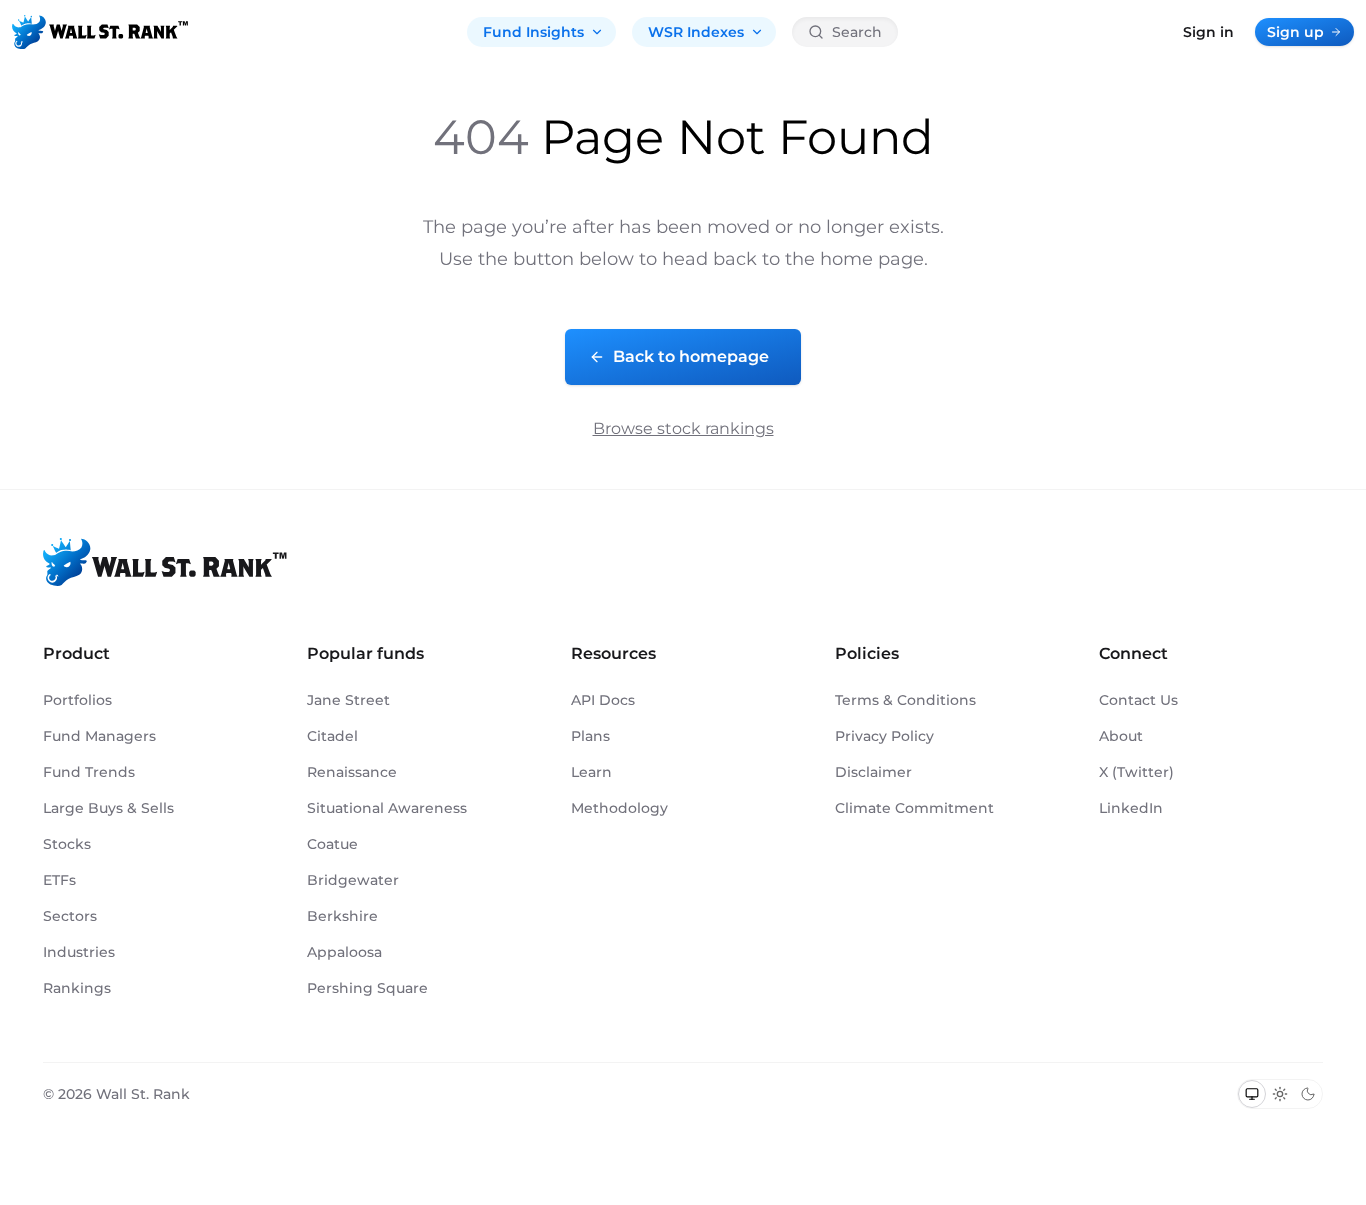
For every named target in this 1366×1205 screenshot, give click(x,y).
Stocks (67, 844)
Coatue (332, 844)
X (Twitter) (1136, 772)
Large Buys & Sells (108, 808)
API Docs (603, 700)
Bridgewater (353, 880)
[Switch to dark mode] (1308, 1094)
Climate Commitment (914, 808)
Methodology (619, 808)
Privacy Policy (884, 736)
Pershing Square (367, 988)
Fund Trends (89, 772)
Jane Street (348, 700)
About (1121, 736)
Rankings (77, 988)
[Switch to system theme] (1252, 1094)
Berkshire (342, 916)
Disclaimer (873, 772)
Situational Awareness (387, 808)
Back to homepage (691, 356)
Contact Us (1138, 700)
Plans (590, 736)
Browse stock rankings (683, 428)
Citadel (332, 736)
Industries (79, 952)
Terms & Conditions (905, 700)
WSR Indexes (696, 32)
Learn (591, 772)
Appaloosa (344, 952)
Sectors (70, 916)
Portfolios (77, 700)
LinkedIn (1131, 808)
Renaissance (352, 772)
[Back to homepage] (100, 32)
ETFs (59, 880)
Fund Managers (99, 736)
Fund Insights (533, 32)
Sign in (1208, 32)
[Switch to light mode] (1280, 1094)
